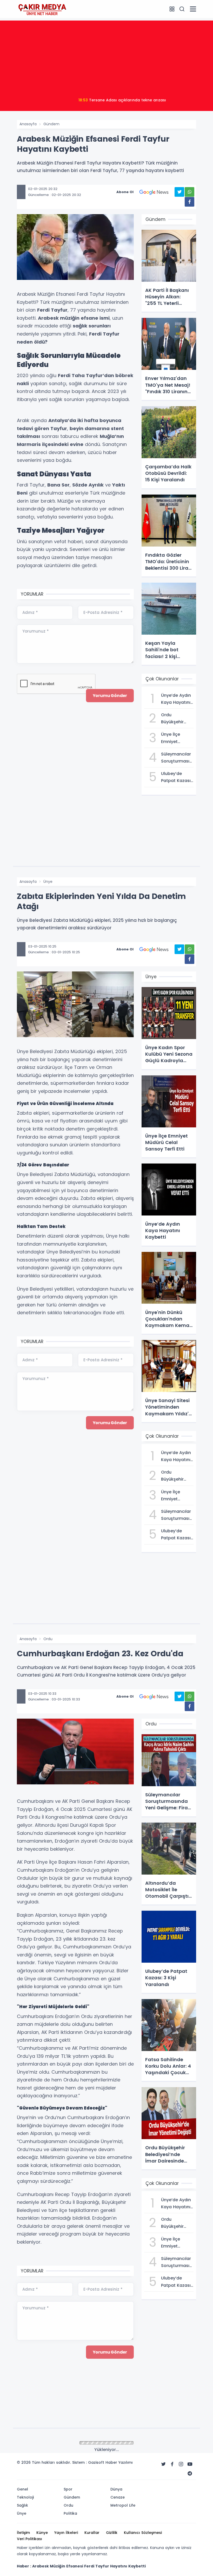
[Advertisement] (106, 57)
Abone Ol (125, 192)
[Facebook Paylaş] (189, 202)
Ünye (48, 882)
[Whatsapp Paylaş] (189, 192)
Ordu (48, 1639)
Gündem (51, 124)
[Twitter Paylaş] (179, 192)
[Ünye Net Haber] (42, 9)
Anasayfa (28, 124)
